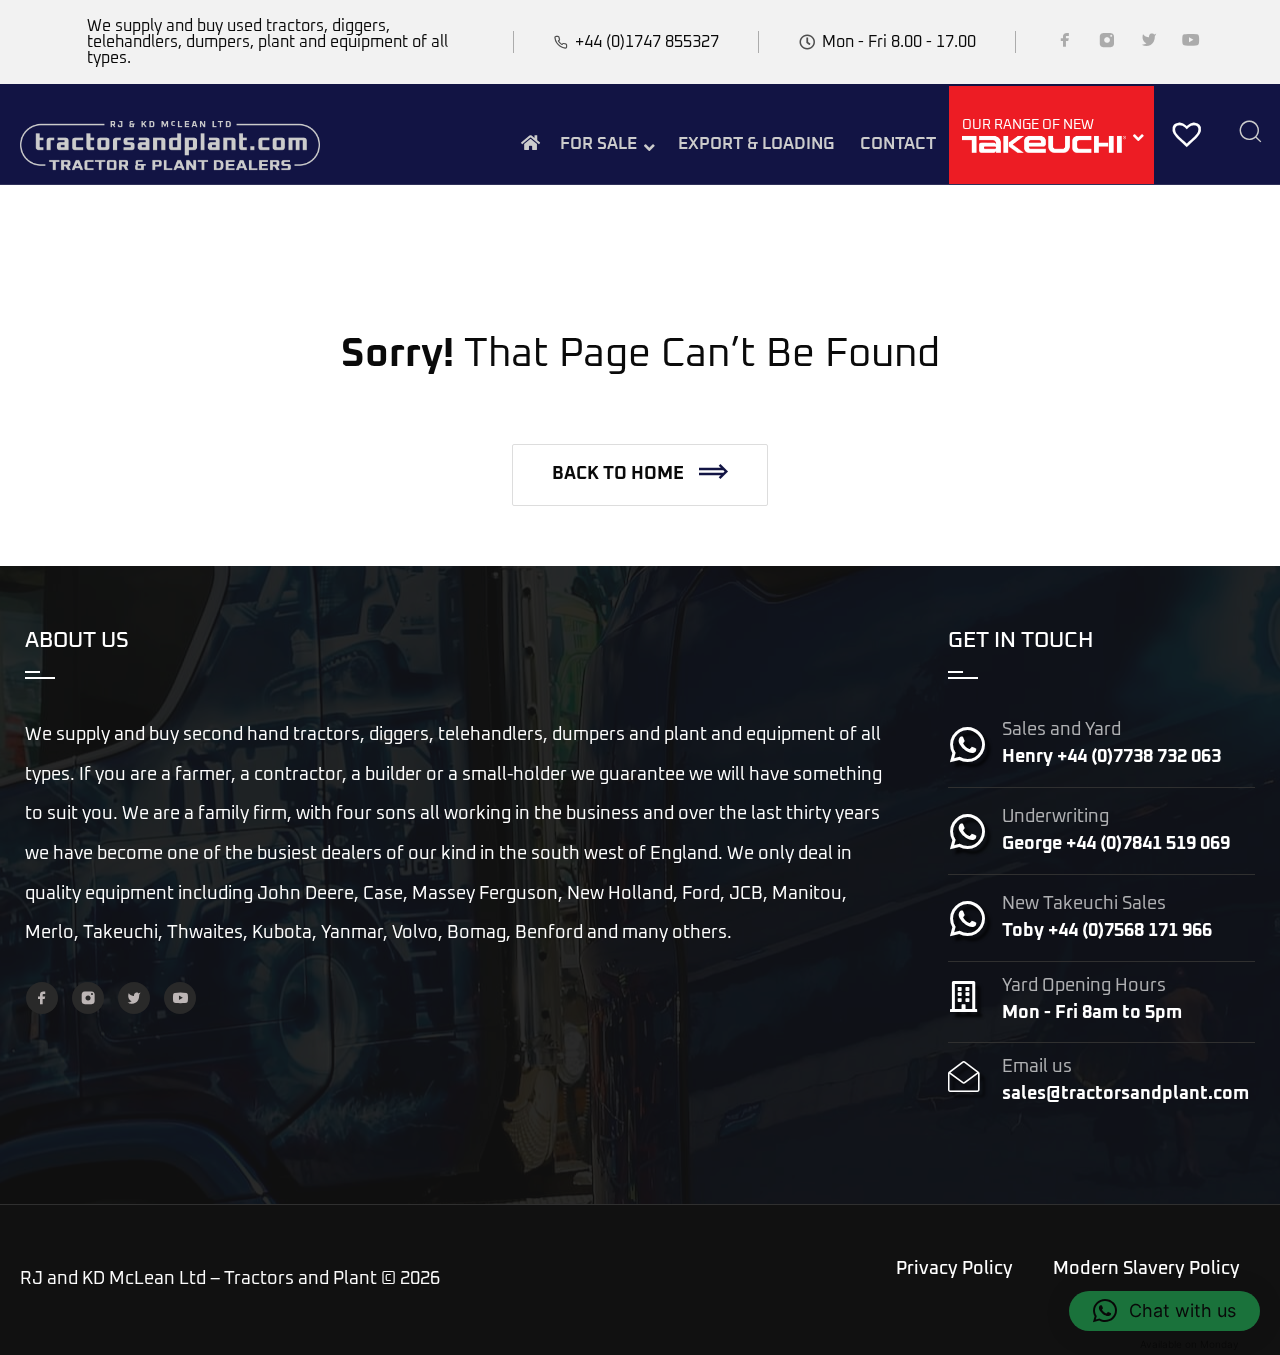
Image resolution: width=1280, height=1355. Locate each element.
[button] (640, 475)
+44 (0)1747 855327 (647, 42)
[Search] (1250, 133)
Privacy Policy (954, 1269)
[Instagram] (1107, 44)
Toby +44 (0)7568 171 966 (1107, 931)
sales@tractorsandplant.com (1125, 1094)
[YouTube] (1191, 44)
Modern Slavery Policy (1146, 1269)
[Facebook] (1065, 44)
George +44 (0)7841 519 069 (1116, 844)
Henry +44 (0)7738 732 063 (1111, 757)
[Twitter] (1149, 44)
